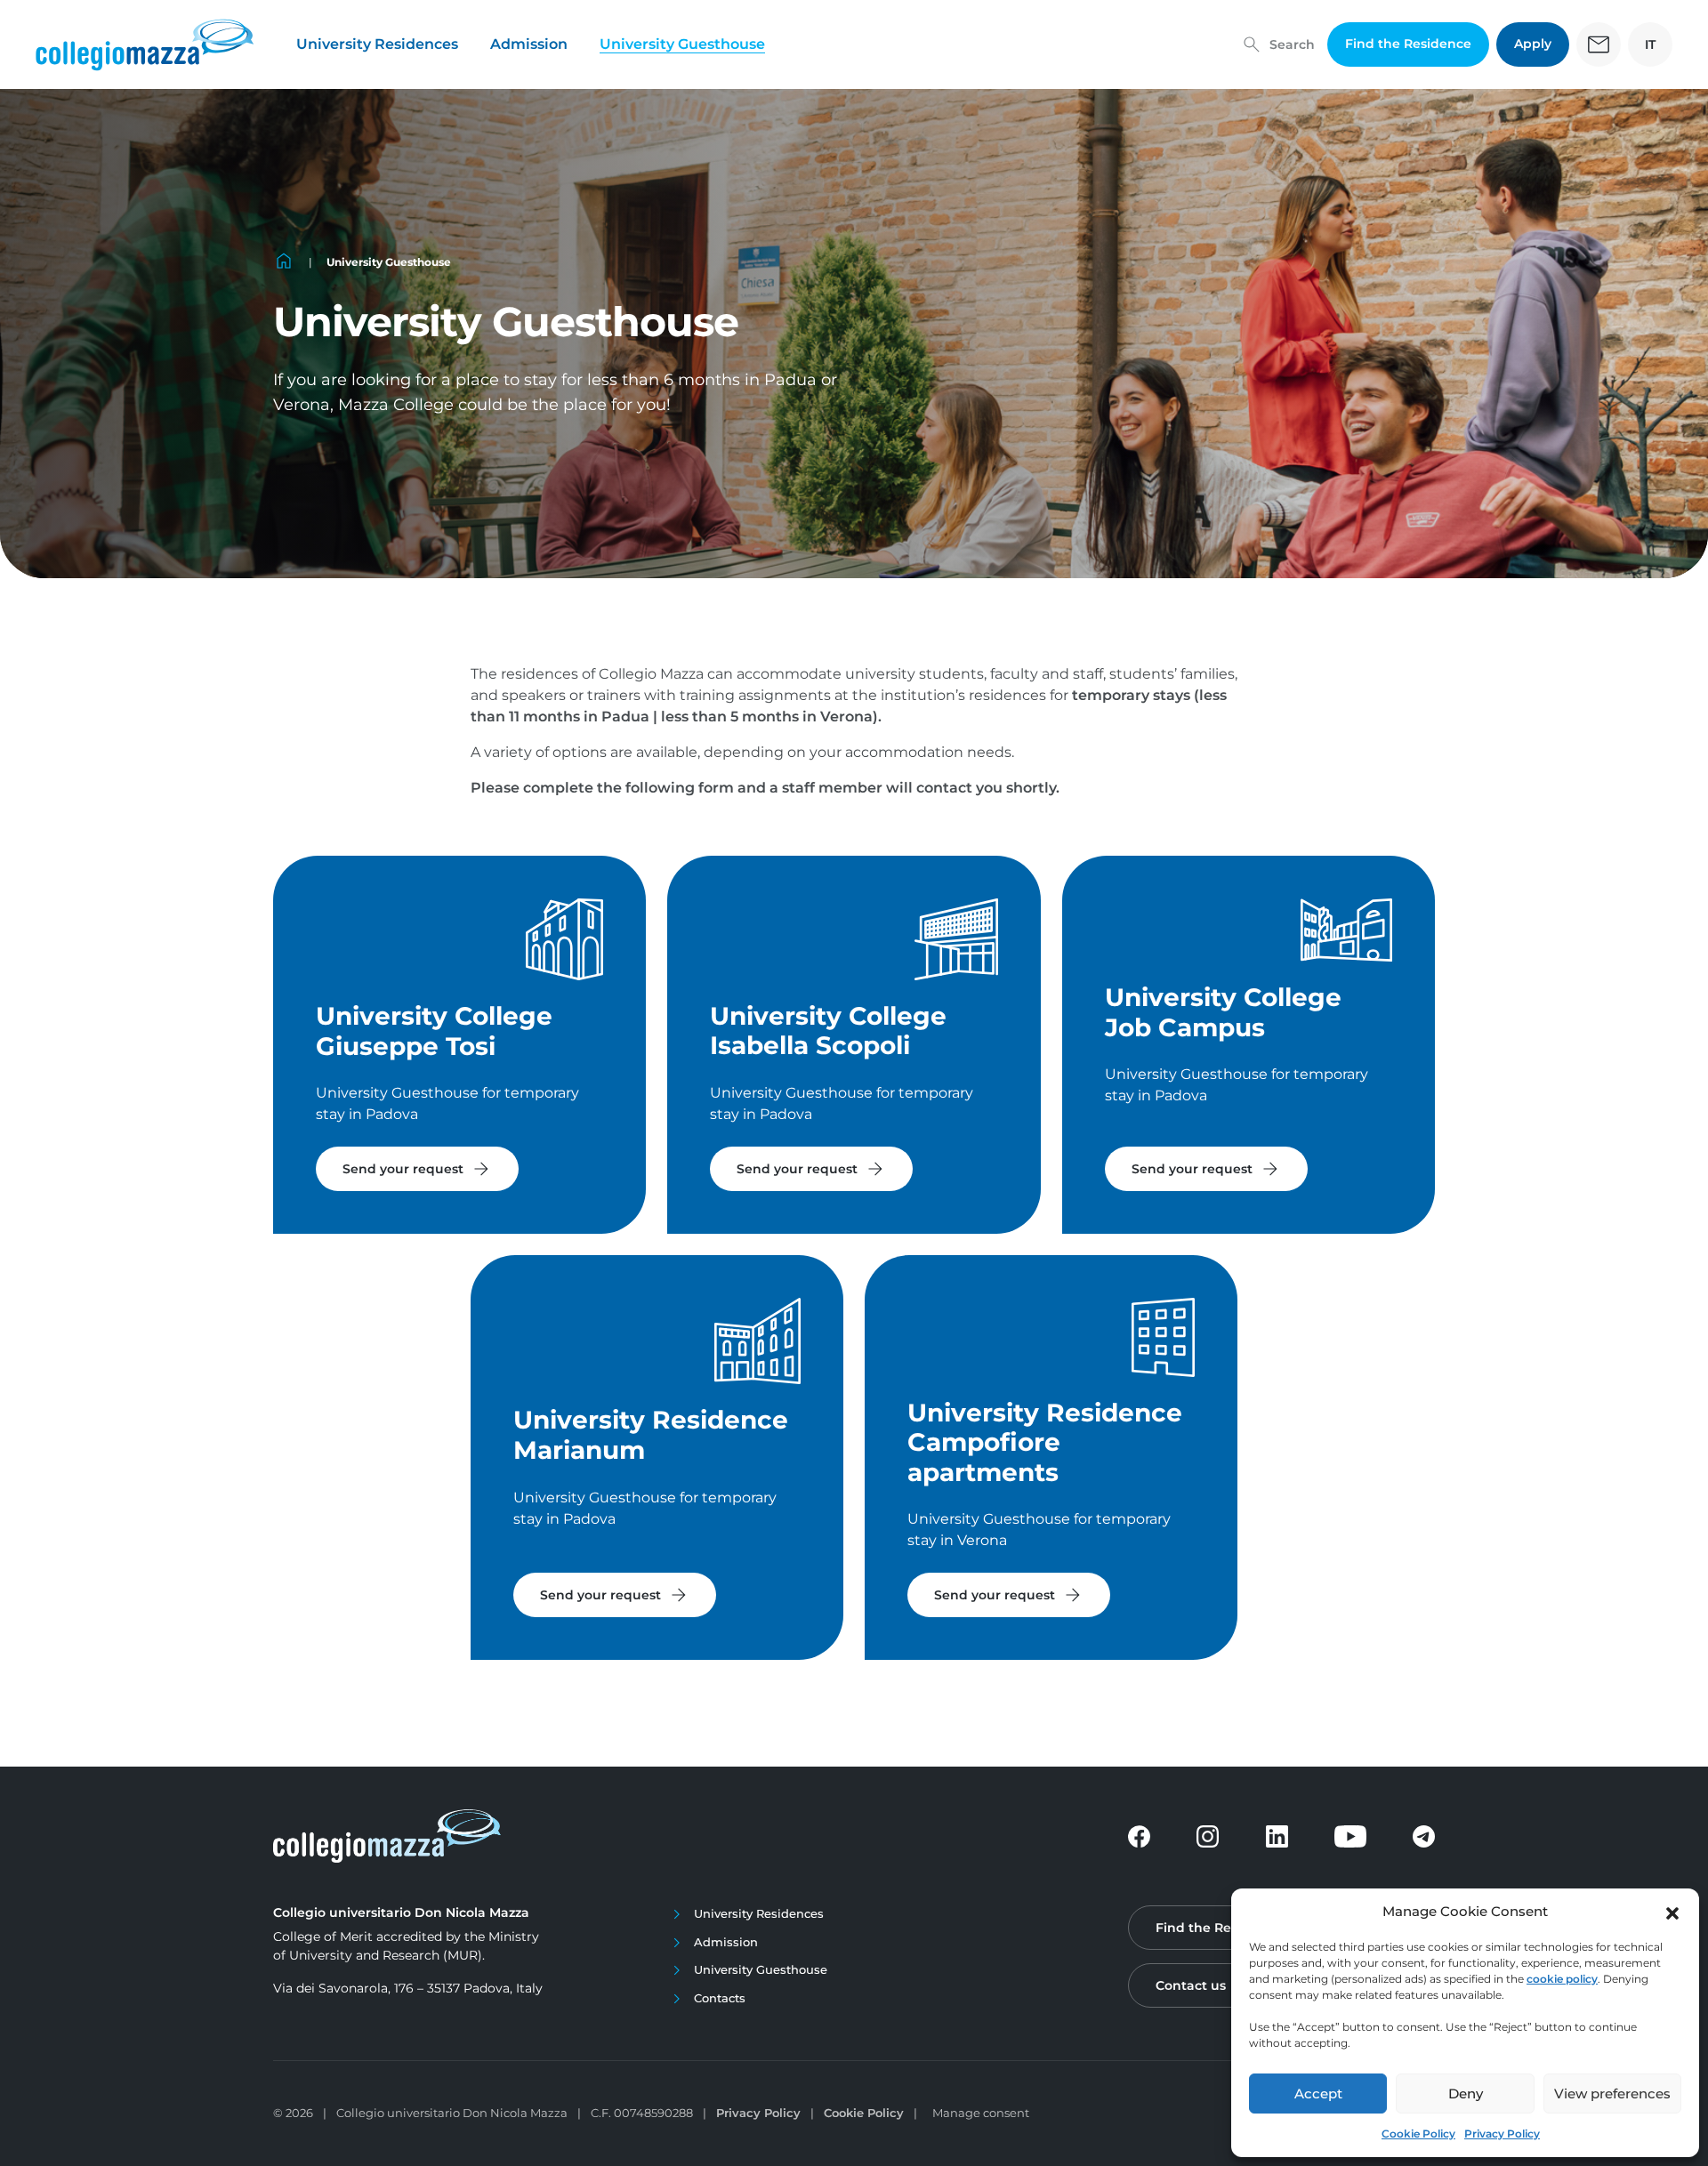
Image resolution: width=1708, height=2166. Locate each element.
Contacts (720, 1998)
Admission (529, 44)
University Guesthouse (682, 44)
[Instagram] (1208, 1836)
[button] (1672, 1912)
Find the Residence (1408, 44)
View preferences (1612, 2094)
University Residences (377, 44)
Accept (1318, 2094)
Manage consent (981, 2113)
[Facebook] (1139, 1836)
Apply (1533, 44)
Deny (1466, 2094)
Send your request (417, 1169)
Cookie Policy (1418, 2134)
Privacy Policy (1502, 2134)
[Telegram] (1424, 1836)
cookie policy (1562, 1979)
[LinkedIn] (1277, 1836)
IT (1650, 44)
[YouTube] (1350, 1836)
